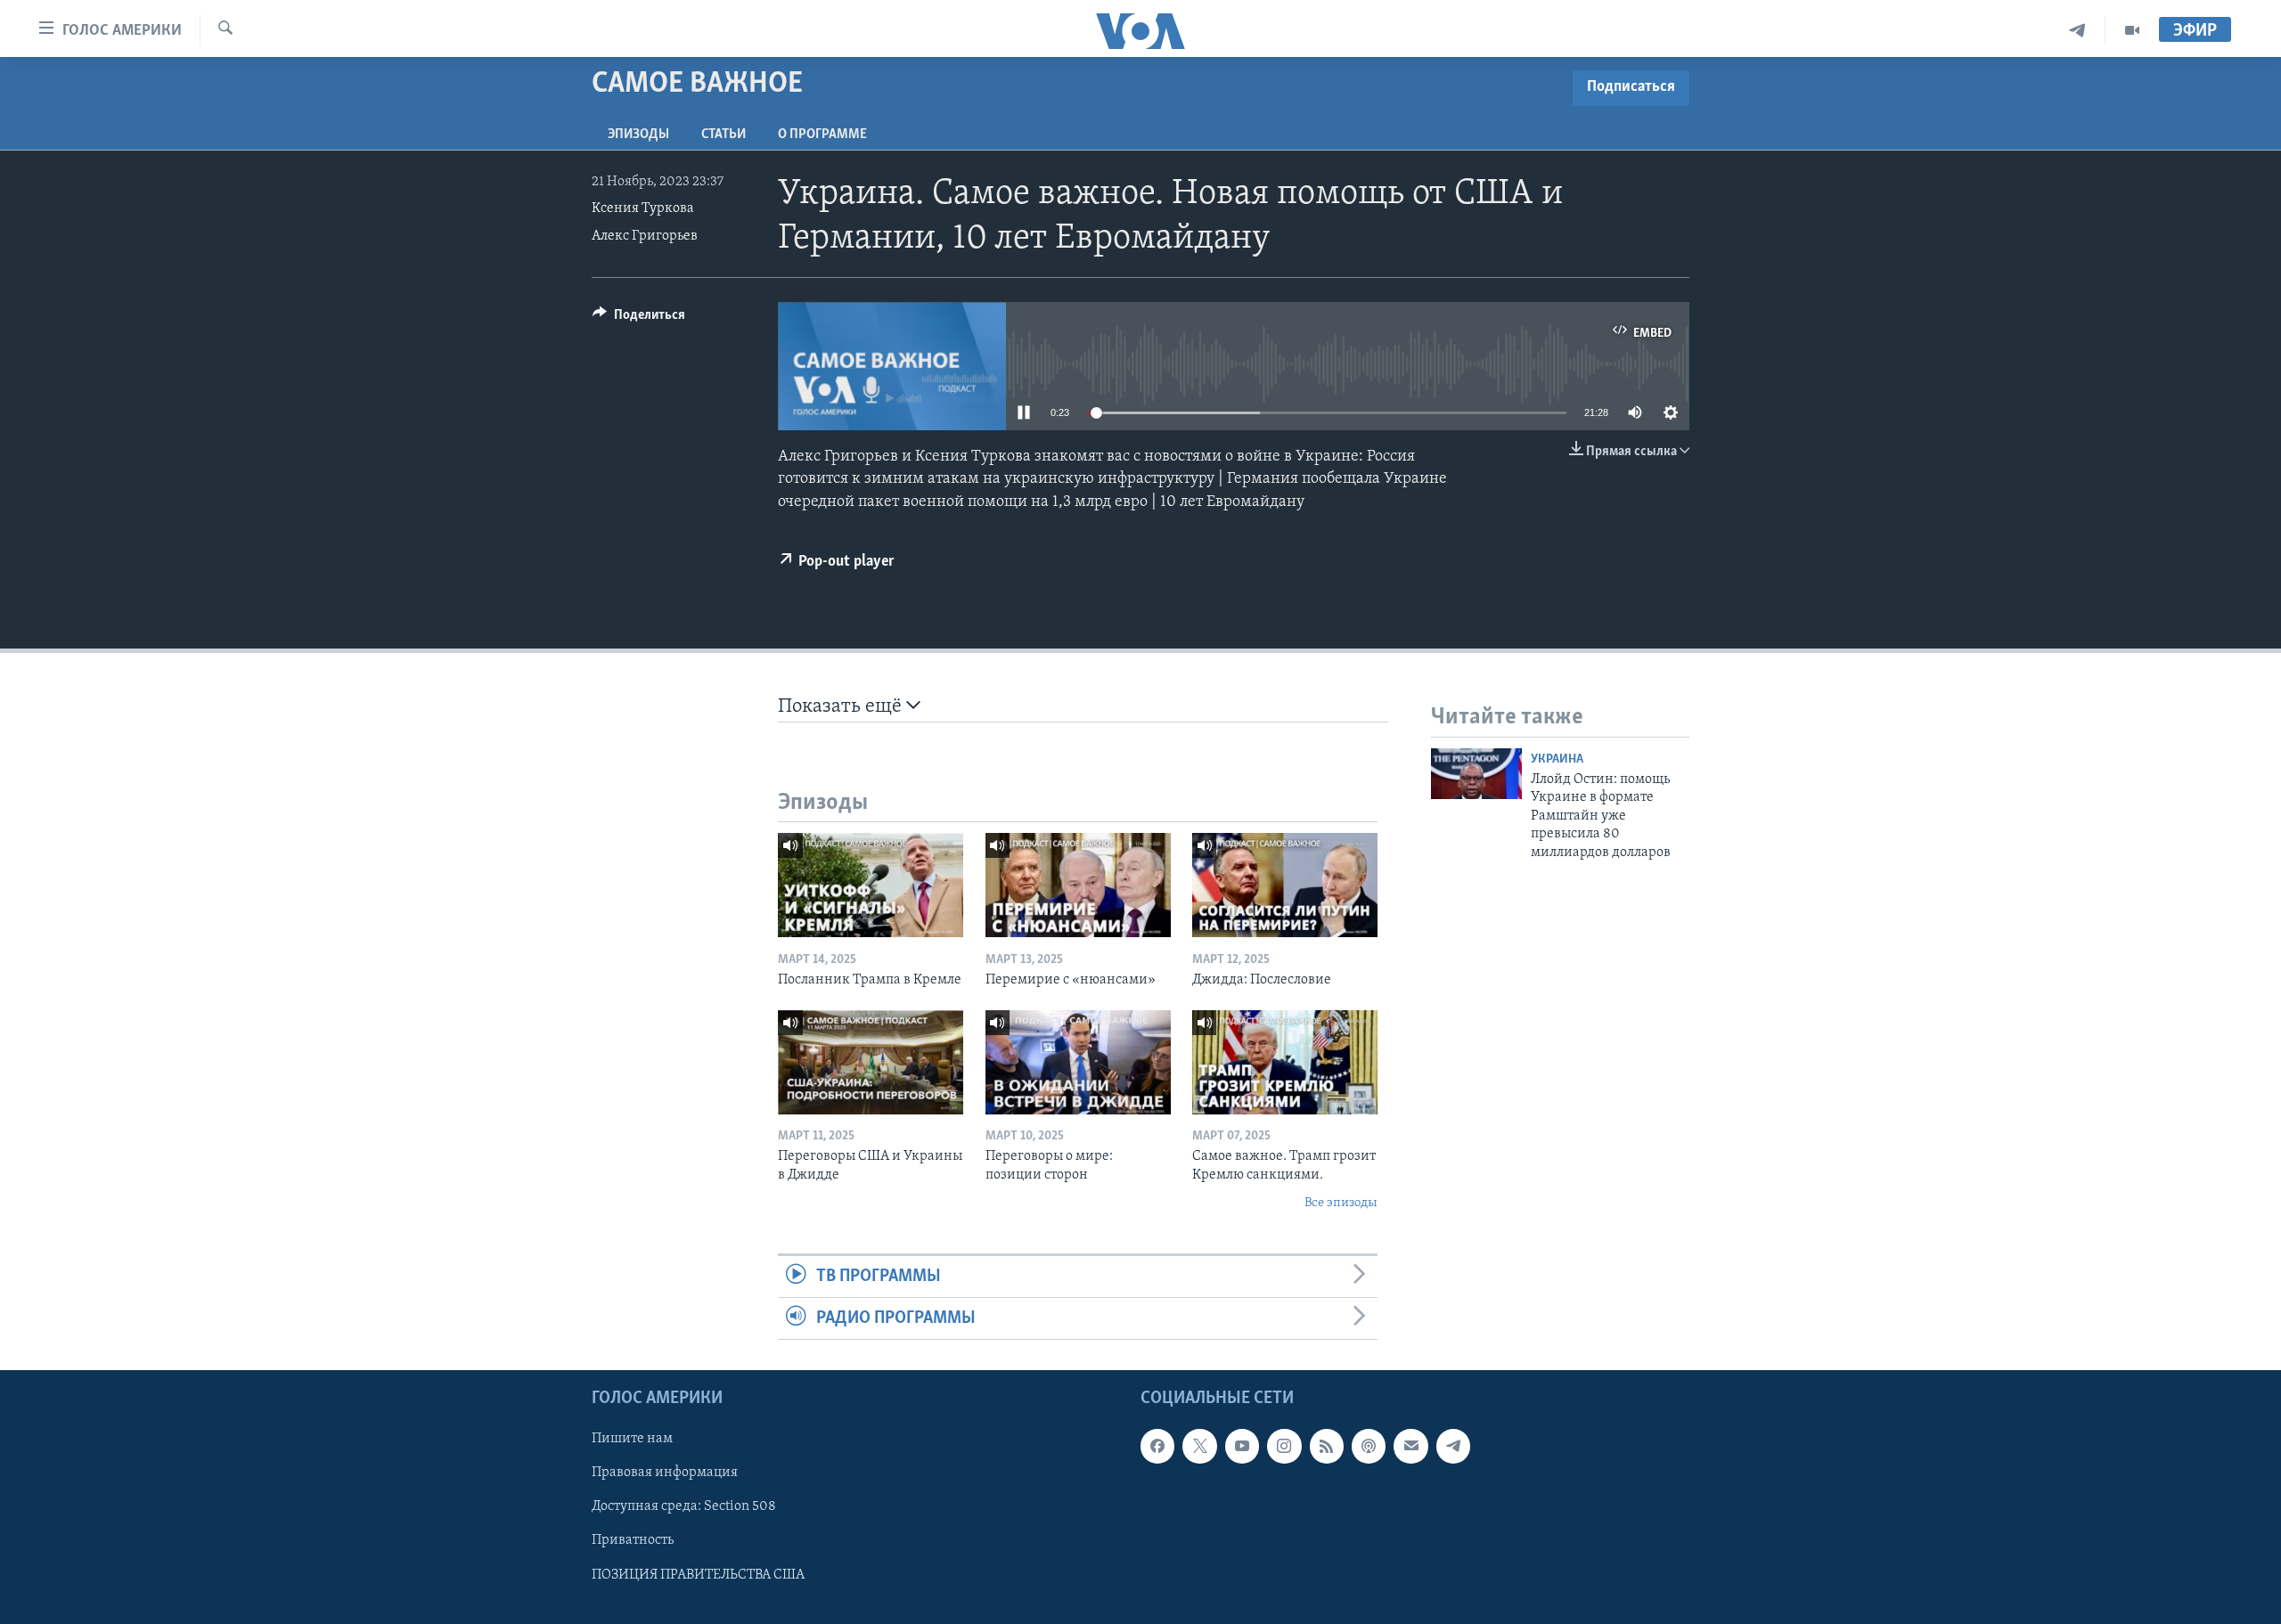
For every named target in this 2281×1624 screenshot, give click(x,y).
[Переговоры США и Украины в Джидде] (871, 1062)
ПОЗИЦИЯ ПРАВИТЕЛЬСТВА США (698, 1575)
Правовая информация (665, 1473)
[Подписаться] (1410, 1447)
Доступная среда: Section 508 (684, 1507)
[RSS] (1327, 1447)
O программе (822, 135)
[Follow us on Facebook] (1157, 1447)
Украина (1557, 759)
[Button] (639, 319)
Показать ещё (842, 707)
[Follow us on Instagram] (1284, 1447)
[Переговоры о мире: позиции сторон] (1078, 1062)
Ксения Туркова (643, 208)
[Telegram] (2077, 31)
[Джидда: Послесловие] (1285, 885)
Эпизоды (638, 135)
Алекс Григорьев (645, 236)
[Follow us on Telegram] (1453, 1447)
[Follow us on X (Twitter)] (1199, 1447)
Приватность (633, 1541)
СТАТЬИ (724, 135)
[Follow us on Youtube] (1242, 1447)
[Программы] (2132, 31)
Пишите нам (632, 1440)
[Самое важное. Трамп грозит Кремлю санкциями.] (1285, 1062)
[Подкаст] (1369, 1447)
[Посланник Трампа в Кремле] (871, 885)
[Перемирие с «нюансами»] (1078, 885)
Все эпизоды (1341, 1203)
